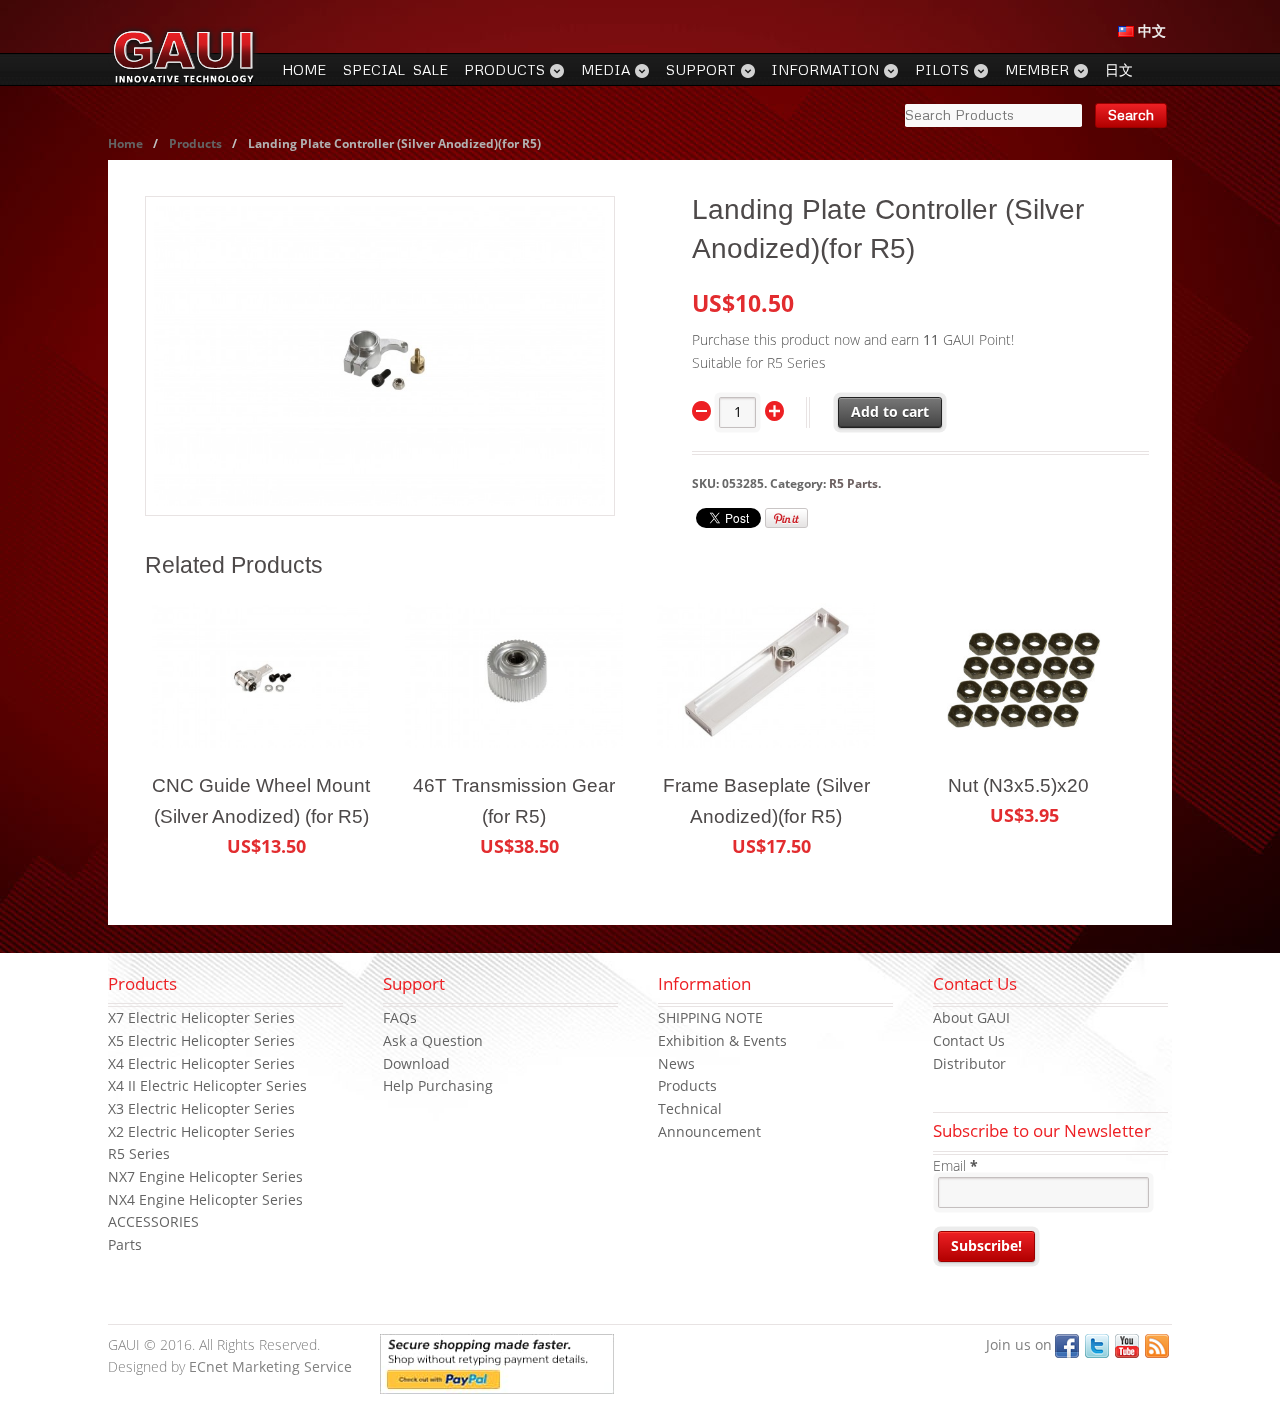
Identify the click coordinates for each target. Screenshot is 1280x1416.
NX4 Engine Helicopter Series (205, 1199)
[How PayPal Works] (497, 1381)
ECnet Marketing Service (270, 1366)
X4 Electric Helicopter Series (201, 1063)
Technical (690, 1108)
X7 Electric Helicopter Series (201, 1017)
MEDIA (605, 69)
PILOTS (942, 69)
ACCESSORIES (153, 1221)
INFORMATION (825, 69)
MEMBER (1037, 69)
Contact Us (969, 1040)
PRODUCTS (504, 69)
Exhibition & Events (722, 1040)
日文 (1119, 69)
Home (125, 143)
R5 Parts (853, 483)
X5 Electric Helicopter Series (201, 1040)
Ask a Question (433, 1040)
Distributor (969, 1063)
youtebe (1127, 1346)
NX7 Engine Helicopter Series (205, 1176)
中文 (1150, 30)
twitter (1097, 1346)
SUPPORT (701, 69)
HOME (304, 69)
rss (1157, 1346)
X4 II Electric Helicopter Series (207, 1085)
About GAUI (971, 1017)
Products (195, 143)
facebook (1067, 1346)
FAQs (400, 1017)
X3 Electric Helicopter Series (201, 1108)
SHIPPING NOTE (710, 1017)
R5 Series (139, 1153)
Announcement (709, 1131)
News (676, 1063)
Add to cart (890, 411)
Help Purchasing (438, 1085)
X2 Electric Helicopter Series (201, 1131)
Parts (125, 1244)
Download (416, 1063)
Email (955, 1165)
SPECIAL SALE (395, 69)
